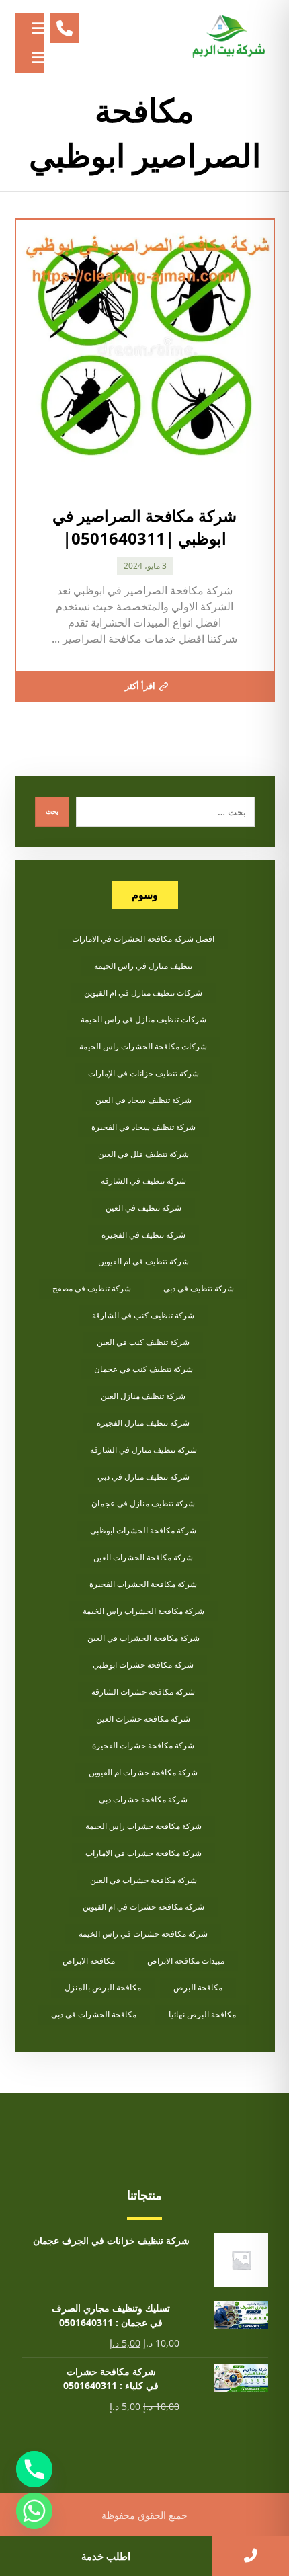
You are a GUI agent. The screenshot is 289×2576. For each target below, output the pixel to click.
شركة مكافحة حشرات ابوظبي (143, 1665)
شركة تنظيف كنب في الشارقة (143, 1315)
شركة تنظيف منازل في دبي (143, 1477)
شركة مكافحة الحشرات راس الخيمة (143, 1611)
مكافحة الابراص (89, 1961)
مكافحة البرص (198, 1987)
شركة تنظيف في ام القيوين (143, 1261)
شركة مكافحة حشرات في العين (143, 1880)
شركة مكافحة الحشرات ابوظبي (143, 1530)
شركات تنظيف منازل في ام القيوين (143, 993)
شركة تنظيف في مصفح (92, 1288)
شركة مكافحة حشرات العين (143, 1719)
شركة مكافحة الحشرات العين (143, 1557)
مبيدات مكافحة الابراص (186, 1961)
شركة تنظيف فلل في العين (143, 1154)
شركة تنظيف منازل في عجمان (143, 1503)
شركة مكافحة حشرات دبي (143, 1799)
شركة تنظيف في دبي (199, 1288)
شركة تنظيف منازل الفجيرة (143, 1423)
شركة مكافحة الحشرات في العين (143, 1638)
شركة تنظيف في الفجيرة (143, 1235)
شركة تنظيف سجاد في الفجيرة (143, 1127)
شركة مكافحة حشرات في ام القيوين (143, 1907)
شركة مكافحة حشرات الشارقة (143, 1692)
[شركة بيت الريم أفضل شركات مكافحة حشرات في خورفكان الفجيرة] (228, 37)
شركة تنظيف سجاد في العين (143, 1100)
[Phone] (34, 2469)
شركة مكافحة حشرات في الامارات (143, 1853)
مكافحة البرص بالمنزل (103, 1987)
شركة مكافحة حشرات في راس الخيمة (143, 1934)
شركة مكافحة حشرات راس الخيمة (143, 1826)
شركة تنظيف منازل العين (143, 1396)
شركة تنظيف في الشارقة (143, 1181)
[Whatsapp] (34, 2511)
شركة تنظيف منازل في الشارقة (143, 1450)
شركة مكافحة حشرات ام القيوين (143, 1772)
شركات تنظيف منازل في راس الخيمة (143, 1019)
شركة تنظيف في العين (143, 1208)
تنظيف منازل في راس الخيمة (143, 966)
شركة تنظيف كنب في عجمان (143, 1369)
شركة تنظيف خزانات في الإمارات (143, 1073)
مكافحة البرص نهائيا (202, 2014)
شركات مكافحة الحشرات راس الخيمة (143, 1046)
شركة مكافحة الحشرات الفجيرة (143, 1584)
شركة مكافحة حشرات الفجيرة (143, 1745)
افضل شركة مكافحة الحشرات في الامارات (143, 939)
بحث (52, 811)
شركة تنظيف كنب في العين (143, 1342)
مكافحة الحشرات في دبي (94, 2014)
